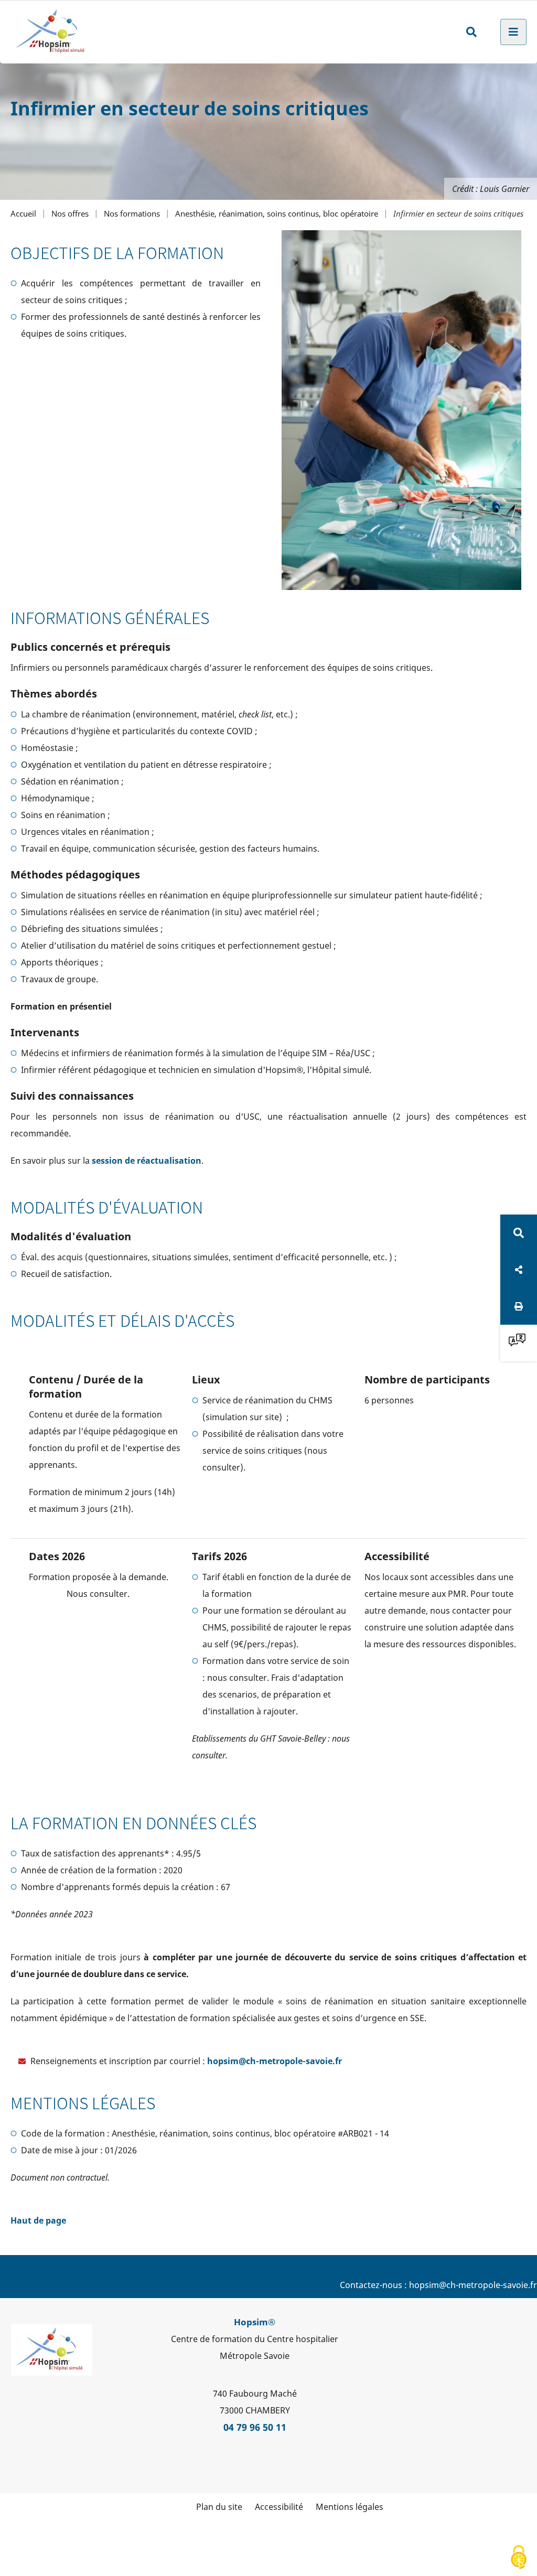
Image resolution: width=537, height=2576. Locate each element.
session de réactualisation (147, 1161)
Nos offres (70, 214)
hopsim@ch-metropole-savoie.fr (275, 2061)
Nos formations (132, 214)
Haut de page (38, 2220)
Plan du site (219, 2507)
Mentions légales (350, 2507)
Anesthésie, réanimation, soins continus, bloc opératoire (277, 214)
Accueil (23, 214)
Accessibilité (279, 2507)
